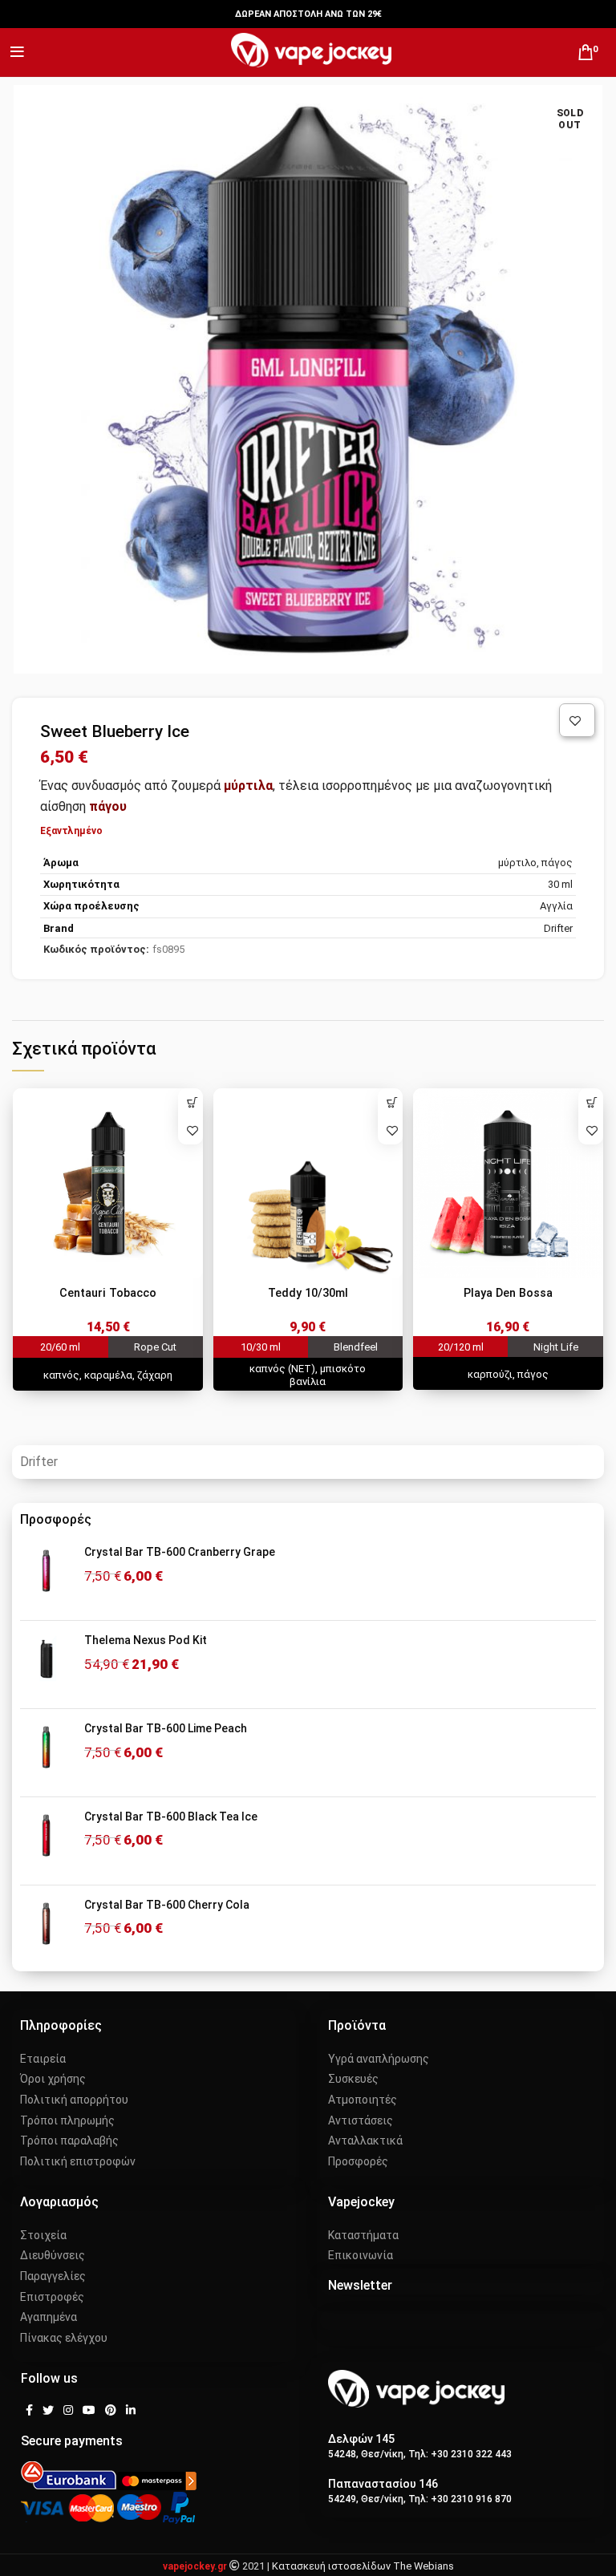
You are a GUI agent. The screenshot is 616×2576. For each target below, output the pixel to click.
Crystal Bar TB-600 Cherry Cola (167, 1905)
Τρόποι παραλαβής (69, 2141)
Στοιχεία (43, 2235)
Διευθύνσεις (53, 2255)
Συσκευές (353, 2079)
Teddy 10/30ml (308, 1293)
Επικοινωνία (361, 2255)
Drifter (39, 1462)
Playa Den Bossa (508, 1293)
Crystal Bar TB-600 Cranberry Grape (180, 1552)
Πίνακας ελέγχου (64, 2338)
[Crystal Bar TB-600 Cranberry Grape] (46, 1576)
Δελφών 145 (361, 2439)
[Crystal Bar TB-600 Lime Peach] (46, 1753)
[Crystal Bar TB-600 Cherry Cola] (46, 1929)
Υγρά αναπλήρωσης (379, 2059)
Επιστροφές (52, 2297)
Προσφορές (358, 2161)
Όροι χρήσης (53, 2079)
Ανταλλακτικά (365, 2141)
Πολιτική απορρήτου (74, 2100)
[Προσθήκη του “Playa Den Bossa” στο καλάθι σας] (592, 1102)
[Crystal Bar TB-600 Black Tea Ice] (46, 1841)
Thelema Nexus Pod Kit (146, 1640)
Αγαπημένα (49, 2317)
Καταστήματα (363, 2235)
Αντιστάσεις (361, 2120)
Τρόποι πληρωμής (67, 2120)
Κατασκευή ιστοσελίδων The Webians (363, 2566)
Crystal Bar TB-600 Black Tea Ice (171, 1817)
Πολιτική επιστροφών (78, 2161)
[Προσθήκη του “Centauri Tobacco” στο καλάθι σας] (192, 1102)
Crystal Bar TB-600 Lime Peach (166, 1728)
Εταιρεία (43, 2059)
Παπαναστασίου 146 (383, 2484)
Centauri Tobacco (108, 1293)
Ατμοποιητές (363, 2100)
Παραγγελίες (53, 2276)
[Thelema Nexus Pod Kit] (46, 1665)
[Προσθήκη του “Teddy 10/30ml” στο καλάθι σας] (392, 1102)
